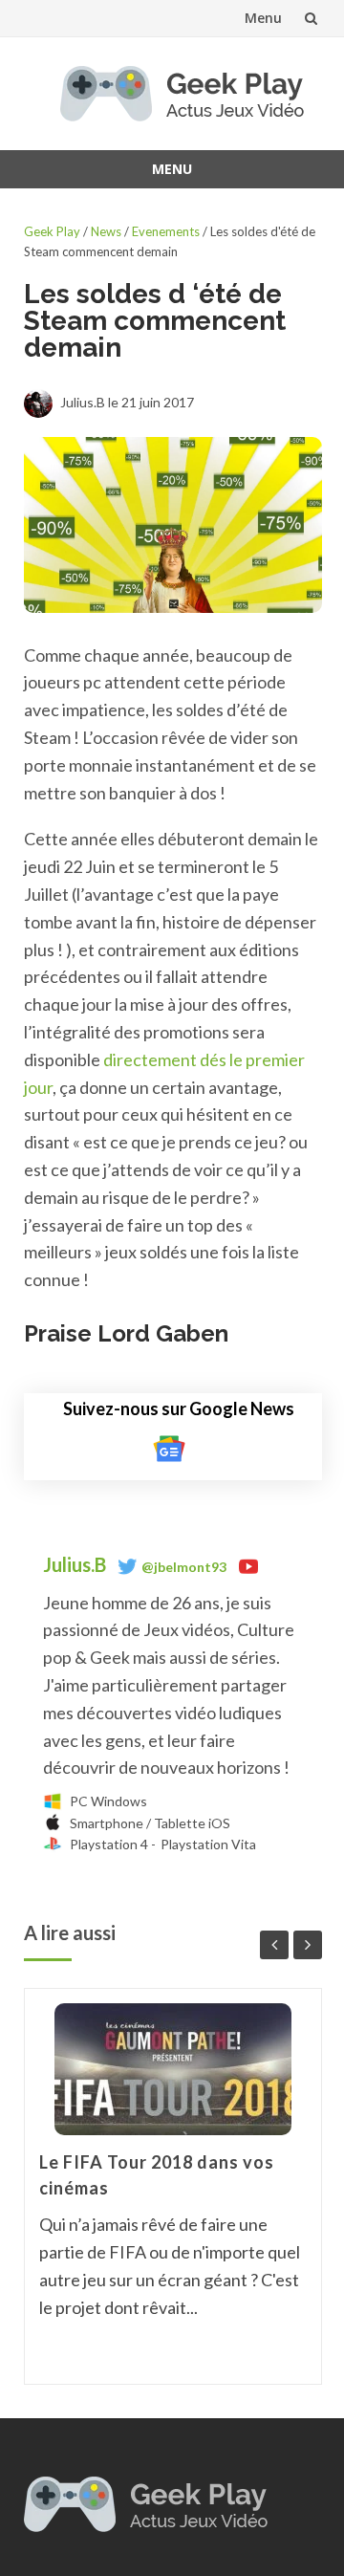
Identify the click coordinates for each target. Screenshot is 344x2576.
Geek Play (52, 231)
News (106, 231)
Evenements (166, 231)
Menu (263, 18)
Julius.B (76, 1564)
